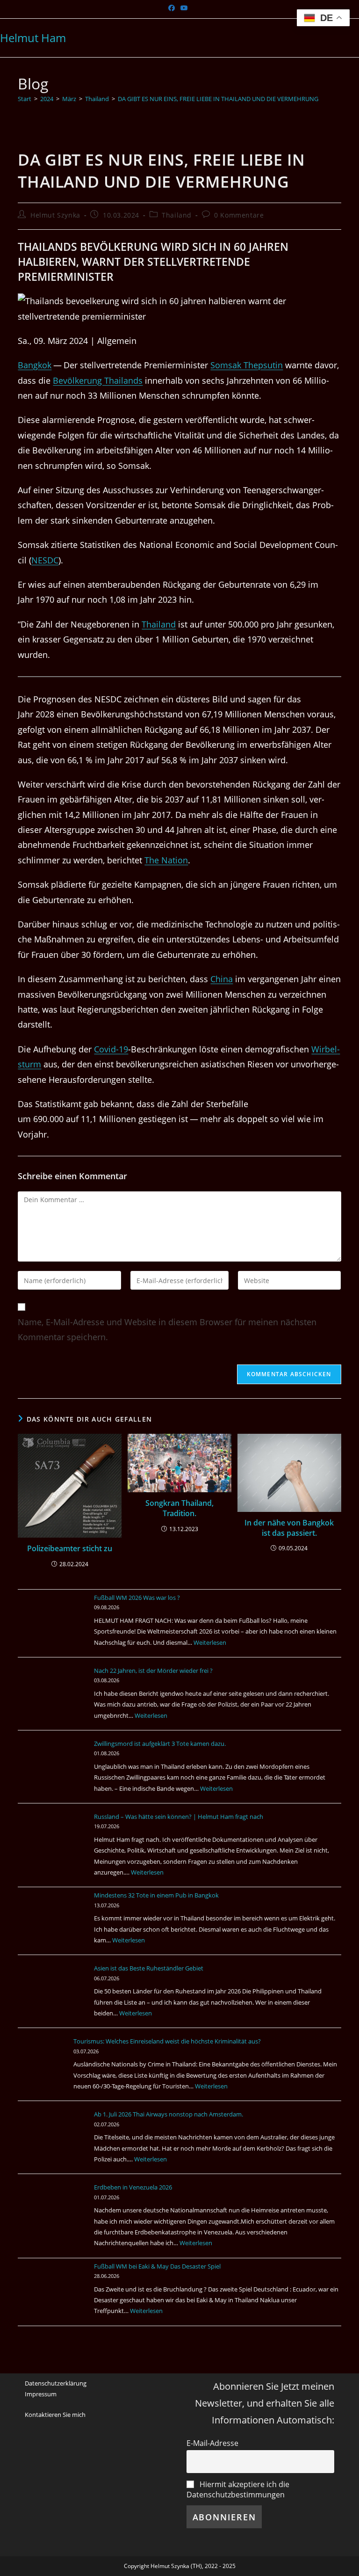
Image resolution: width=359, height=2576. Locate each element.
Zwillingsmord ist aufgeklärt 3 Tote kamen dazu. (160, 1744)
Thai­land (159, 624)
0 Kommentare (239, 215)
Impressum (41, 2394)
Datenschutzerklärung (56, 2383)
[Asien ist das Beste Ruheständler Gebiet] (53, 1998)
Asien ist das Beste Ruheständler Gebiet (149, 1968)
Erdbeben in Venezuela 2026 (133, 2187)
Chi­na (222, 979)
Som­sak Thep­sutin (247, 365)
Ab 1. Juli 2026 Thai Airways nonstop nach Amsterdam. (169, 2114)
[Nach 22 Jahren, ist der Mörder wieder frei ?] (53, 1700)
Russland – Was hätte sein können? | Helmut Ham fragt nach (179, 1817)
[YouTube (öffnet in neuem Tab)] (184, 8)
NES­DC (45, 560)
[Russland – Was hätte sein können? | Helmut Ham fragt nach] (53, 1846)
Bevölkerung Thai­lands (98, 380)
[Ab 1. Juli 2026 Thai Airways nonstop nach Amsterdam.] (53, 2144)
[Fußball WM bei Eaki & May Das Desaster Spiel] (53, 2296)
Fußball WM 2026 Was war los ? (137, 1598)
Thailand (177, 215)
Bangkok (35, 365)
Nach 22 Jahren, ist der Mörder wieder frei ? (153, 1671)
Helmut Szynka (55, 215)
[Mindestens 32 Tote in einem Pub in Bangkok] (53, 1925)
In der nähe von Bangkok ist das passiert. (289, 1528)
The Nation (166, 860)
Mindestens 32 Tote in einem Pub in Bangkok (156, 1895)
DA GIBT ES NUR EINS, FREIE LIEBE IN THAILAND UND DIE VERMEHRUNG (218, 99)
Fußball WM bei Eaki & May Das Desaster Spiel (157, 2266)
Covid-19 (111, 1049)
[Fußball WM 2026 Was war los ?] (53, 1627)
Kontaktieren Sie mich (55, 2415)
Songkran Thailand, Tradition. (179, 1508)
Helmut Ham (33, 38)
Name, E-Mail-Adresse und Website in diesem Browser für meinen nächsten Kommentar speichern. (167, 1329)
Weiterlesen (210, 1642)
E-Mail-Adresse (212, 2443)
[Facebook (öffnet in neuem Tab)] (173, 8)
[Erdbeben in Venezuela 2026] (53, 2217)
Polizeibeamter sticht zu (70, 1548)
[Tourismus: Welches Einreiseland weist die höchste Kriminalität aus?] (53, 2071)
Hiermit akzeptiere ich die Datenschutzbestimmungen (238, 2489)
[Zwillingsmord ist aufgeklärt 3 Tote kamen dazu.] (53, 1773)
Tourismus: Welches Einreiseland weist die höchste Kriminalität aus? (188, 2041)
